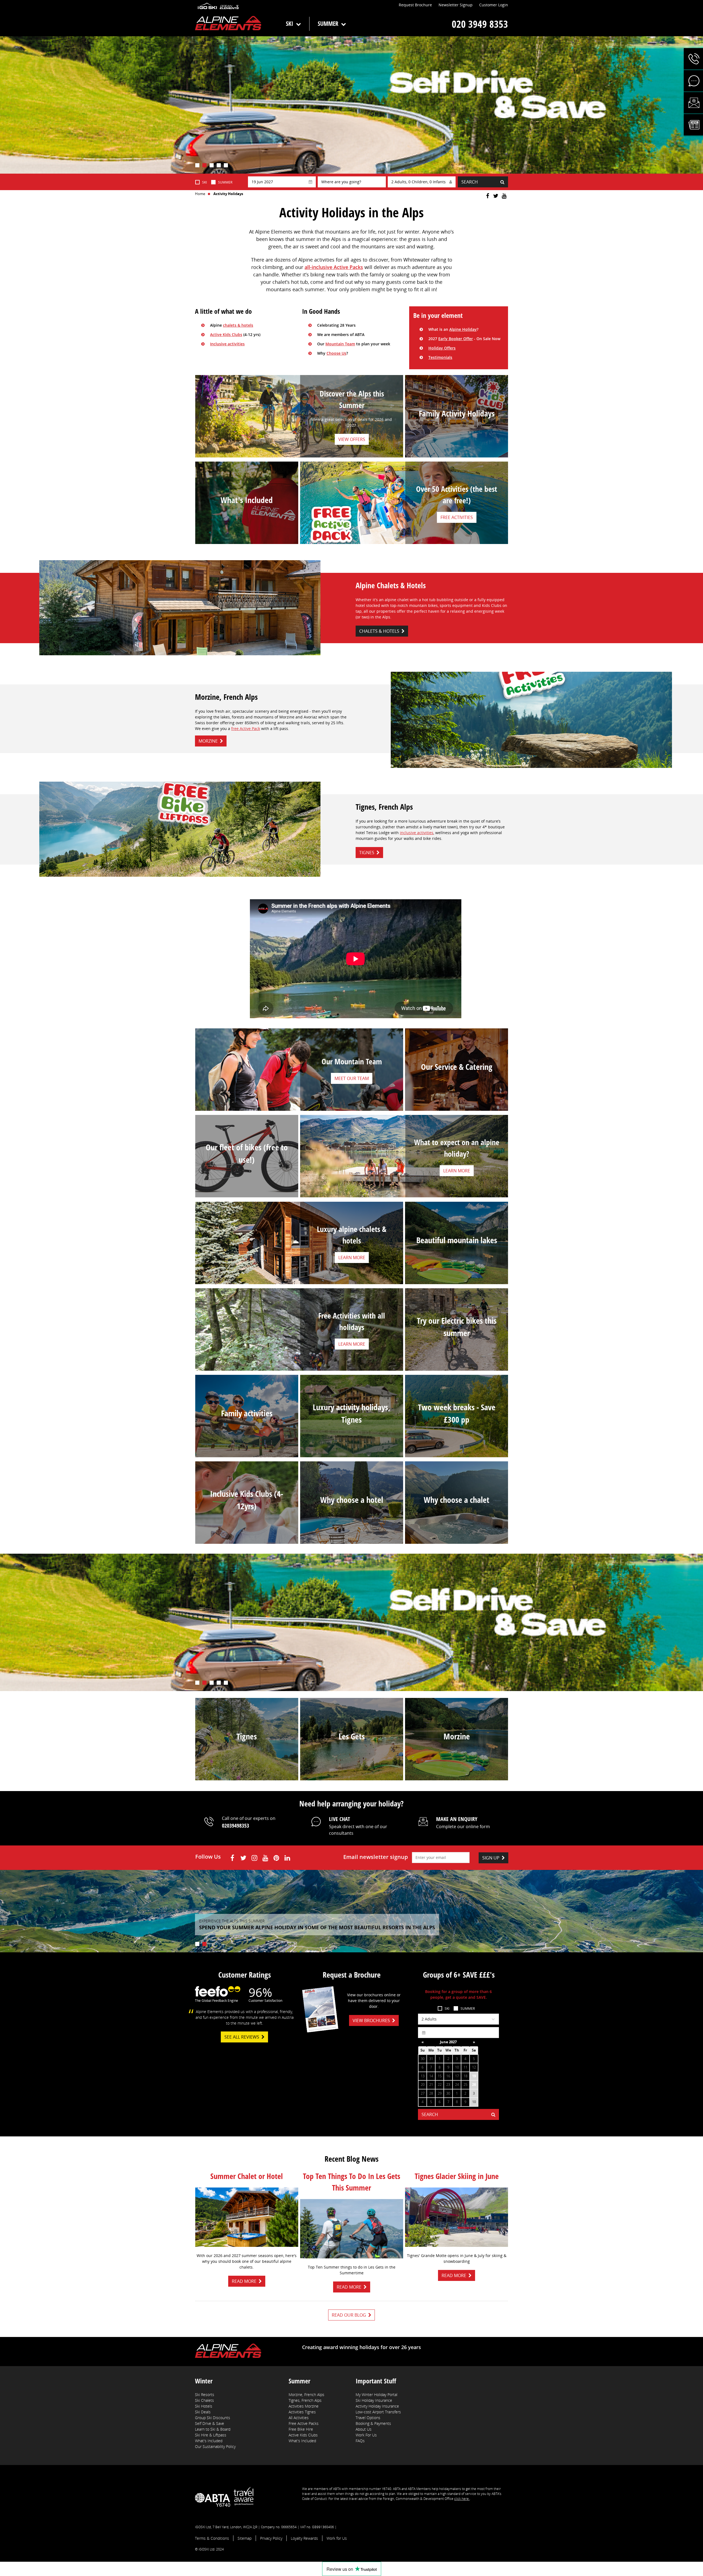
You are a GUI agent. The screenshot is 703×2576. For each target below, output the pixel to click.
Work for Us (337, 2538)
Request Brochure (415, 5)
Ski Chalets (204, 2400)
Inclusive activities (227, 344)
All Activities (299, 2418)
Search (470, 182)
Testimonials (440, 357)
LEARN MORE (247, 517)
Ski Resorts (205, 2395)
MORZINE (208, 741)
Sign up (491, 1858)
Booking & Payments (373, 2423)
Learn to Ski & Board (213, 2429)
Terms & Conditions (212, 2538)
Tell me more (351, 1517)
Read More (244, 2281)
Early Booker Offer (456, 339)
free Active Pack (246, 728)
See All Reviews (242, 2037)
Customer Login (494, 5)
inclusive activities (417, 833)
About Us (364, 2429)
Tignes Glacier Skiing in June (457, 2176)
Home (200, 194)
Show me (352, 1437)
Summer (328, 23)
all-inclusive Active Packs (334, 267)
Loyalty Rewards (304, 2538)
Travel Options (368, 2418)
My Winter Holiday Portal (376, 2395)
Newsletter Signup (456, 5)
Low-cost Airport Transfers (378, 2412)
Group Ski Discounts (213, 2418)
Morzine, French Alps (306, 2395)
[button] (693, 59)
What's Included (209, 2441)
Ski (290, 23)
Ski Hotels (204, 2406)
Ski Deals (203, 2412)
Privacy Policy (271, 2538)
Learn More (457, 1084)
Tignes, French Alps (305, 2400)
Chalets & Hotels (379, 631)
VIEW (247, 1766)
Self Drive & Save (210, 2423)
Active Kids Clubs (226, 335)
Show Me (457, 1258)
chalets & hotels (238, 325)
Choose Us (336, 353)
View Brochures (371, 2020)
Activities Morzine (304, 2406)
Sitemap (245, 2538)
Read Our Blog (349, 2315)
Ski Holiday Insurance (374, 2400)
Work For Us (366, 2435)
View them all (247, 1431)
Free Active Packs (304, 2423)
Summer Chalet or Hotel (247, 2176)
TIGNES (367, 853)
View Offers (352, 439)
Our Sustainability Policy (215, 2446)
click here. (462, 2499)
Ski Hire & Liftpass (211, 2435)
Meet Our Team (352, 1078)
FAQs (360, 2441)
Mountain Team (340, 344)
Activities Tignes (302, 2412)
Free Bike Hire (301, 2429)
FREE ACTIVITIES (457, 517)
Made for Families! (457, 431)
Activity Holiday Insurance (377, 2406)
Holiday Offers (442, 348)
